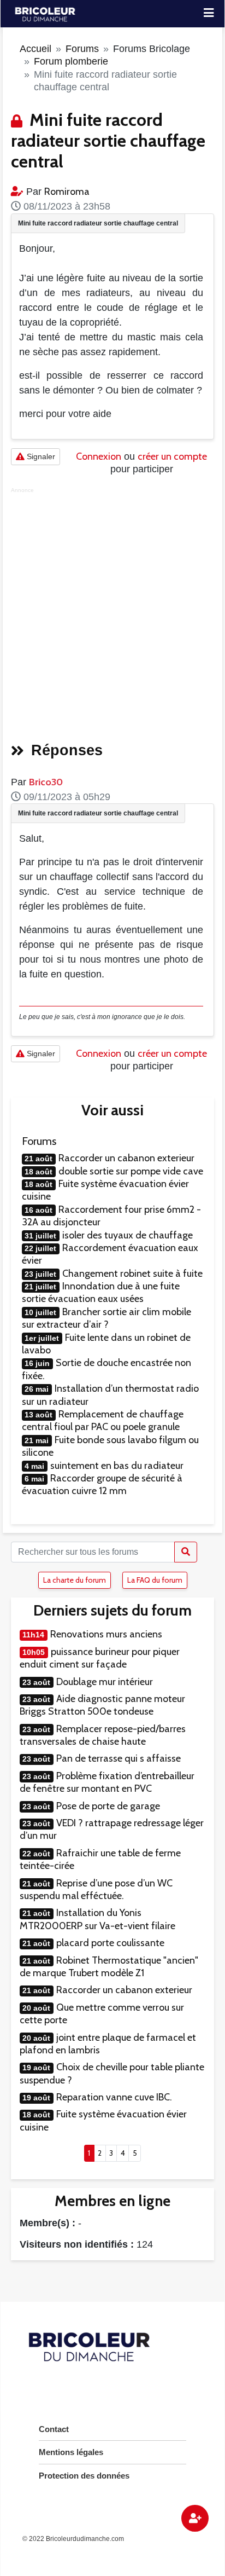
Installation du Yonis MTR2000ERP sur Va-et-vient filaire (97, 1919)
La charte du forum (75, 1580)
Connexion (99, 456)
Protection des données (84, 2476)
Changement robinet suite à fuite (132, 1273)
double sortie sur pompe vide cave (131, 1171)
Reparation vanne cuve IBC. (114, 2097)
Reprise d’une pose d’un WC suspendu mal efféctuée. (96, 1889)
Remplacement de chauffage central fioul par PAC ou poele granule (103, 1420)
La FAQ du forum (155, 1580)
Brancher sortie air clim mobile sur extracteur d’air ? (106, 1318)
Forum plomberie (71, 61)
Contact (54, 2429)
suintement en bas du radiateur (117, 1466)
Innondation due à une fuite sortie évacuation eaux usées (101, 1292)
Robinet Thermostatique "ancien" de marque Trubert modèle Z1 (109, 1967)
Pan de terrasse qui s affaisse (119, 1758)
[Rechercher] (186, 1552)
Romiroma (67, 192)
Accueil (35, 49)
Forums (82, 49)
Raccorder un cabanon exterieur (126, 1158)
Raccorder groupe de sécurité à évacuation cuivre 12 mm (102, 1484)
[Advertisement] (112, 611)
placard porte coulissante (110, 1943)
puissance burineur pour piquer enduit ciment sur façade (100, 1658)
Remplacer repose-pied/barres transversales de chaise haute (103, 1735)
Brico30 (46, 782)
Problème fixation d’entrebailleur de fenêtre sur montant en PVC (107, 1782)
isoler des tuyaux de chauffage (128, 1235)
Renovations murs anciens (106, 1634)
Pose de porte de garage (108, 1806)
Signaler (40, 456)
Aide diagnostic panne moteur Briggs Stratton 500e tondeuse (102, 1705)
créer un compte (172, 456)
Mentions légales (71, 2452)
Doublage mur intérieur (105, 1682)
